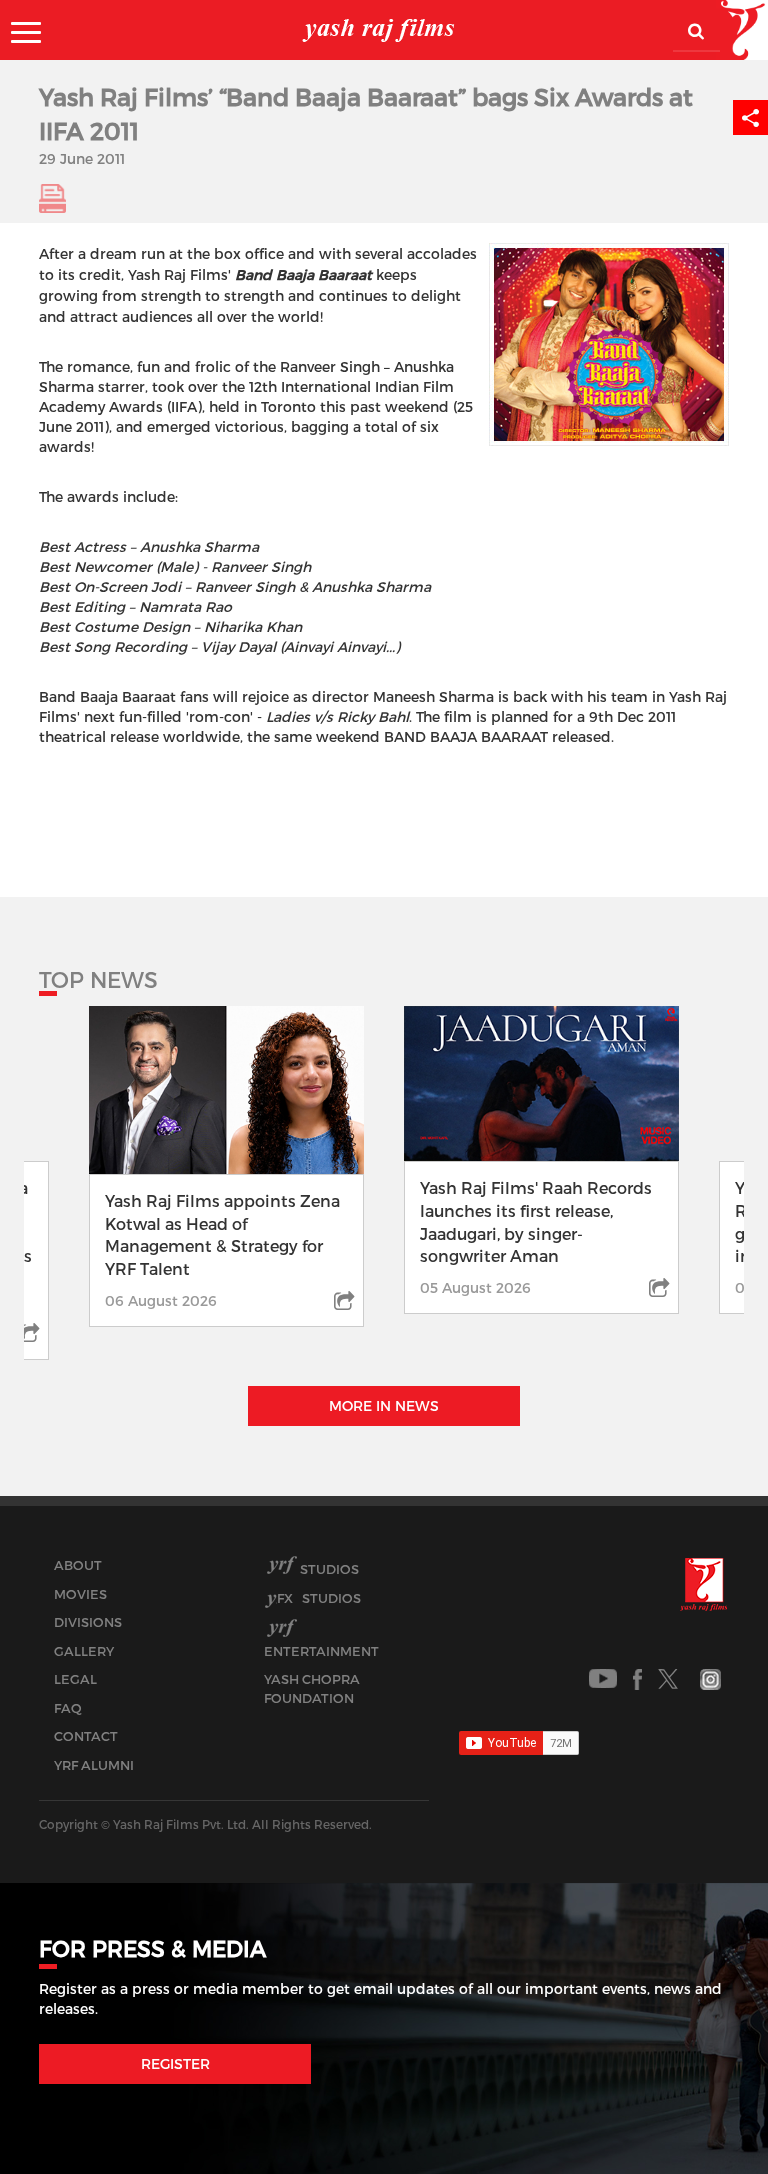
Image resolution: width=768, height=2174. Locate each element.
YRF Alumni (94, 1765)
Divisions (88, 1622)
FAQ (68, 1708)
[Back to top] (704, 2113)
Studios (329, 1569)
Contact (86, 1736)
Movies (80, 1594)
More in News (384, 1405)
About (78, 1565)
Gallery (84, 1651)
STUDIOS (319, 1598)
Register (175, 2063)
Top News (98, 979)
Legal (75, 1679)
